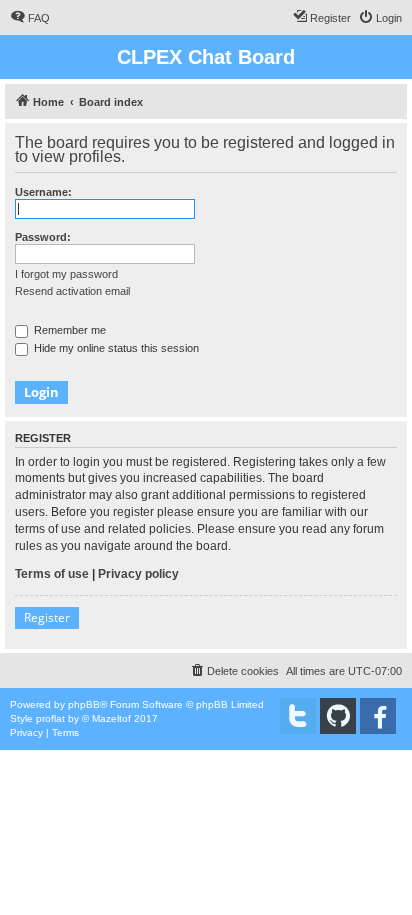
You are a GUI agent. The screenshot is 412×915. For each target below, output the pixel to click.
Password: (43, 237)
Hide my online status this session (115, 348)
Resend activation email (72, 291)
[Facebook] (378, 716)
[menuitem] (30, 18)
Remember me (68, 330)
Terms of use (52, 574)
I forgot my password (66, 274)
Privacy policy (138, 574)
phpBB (84, 704)
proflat (50, 718)
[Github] (338, 716)
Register (47, 617)
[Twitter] (298, 716)
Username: (43, 192)
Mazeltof (111, 718)
